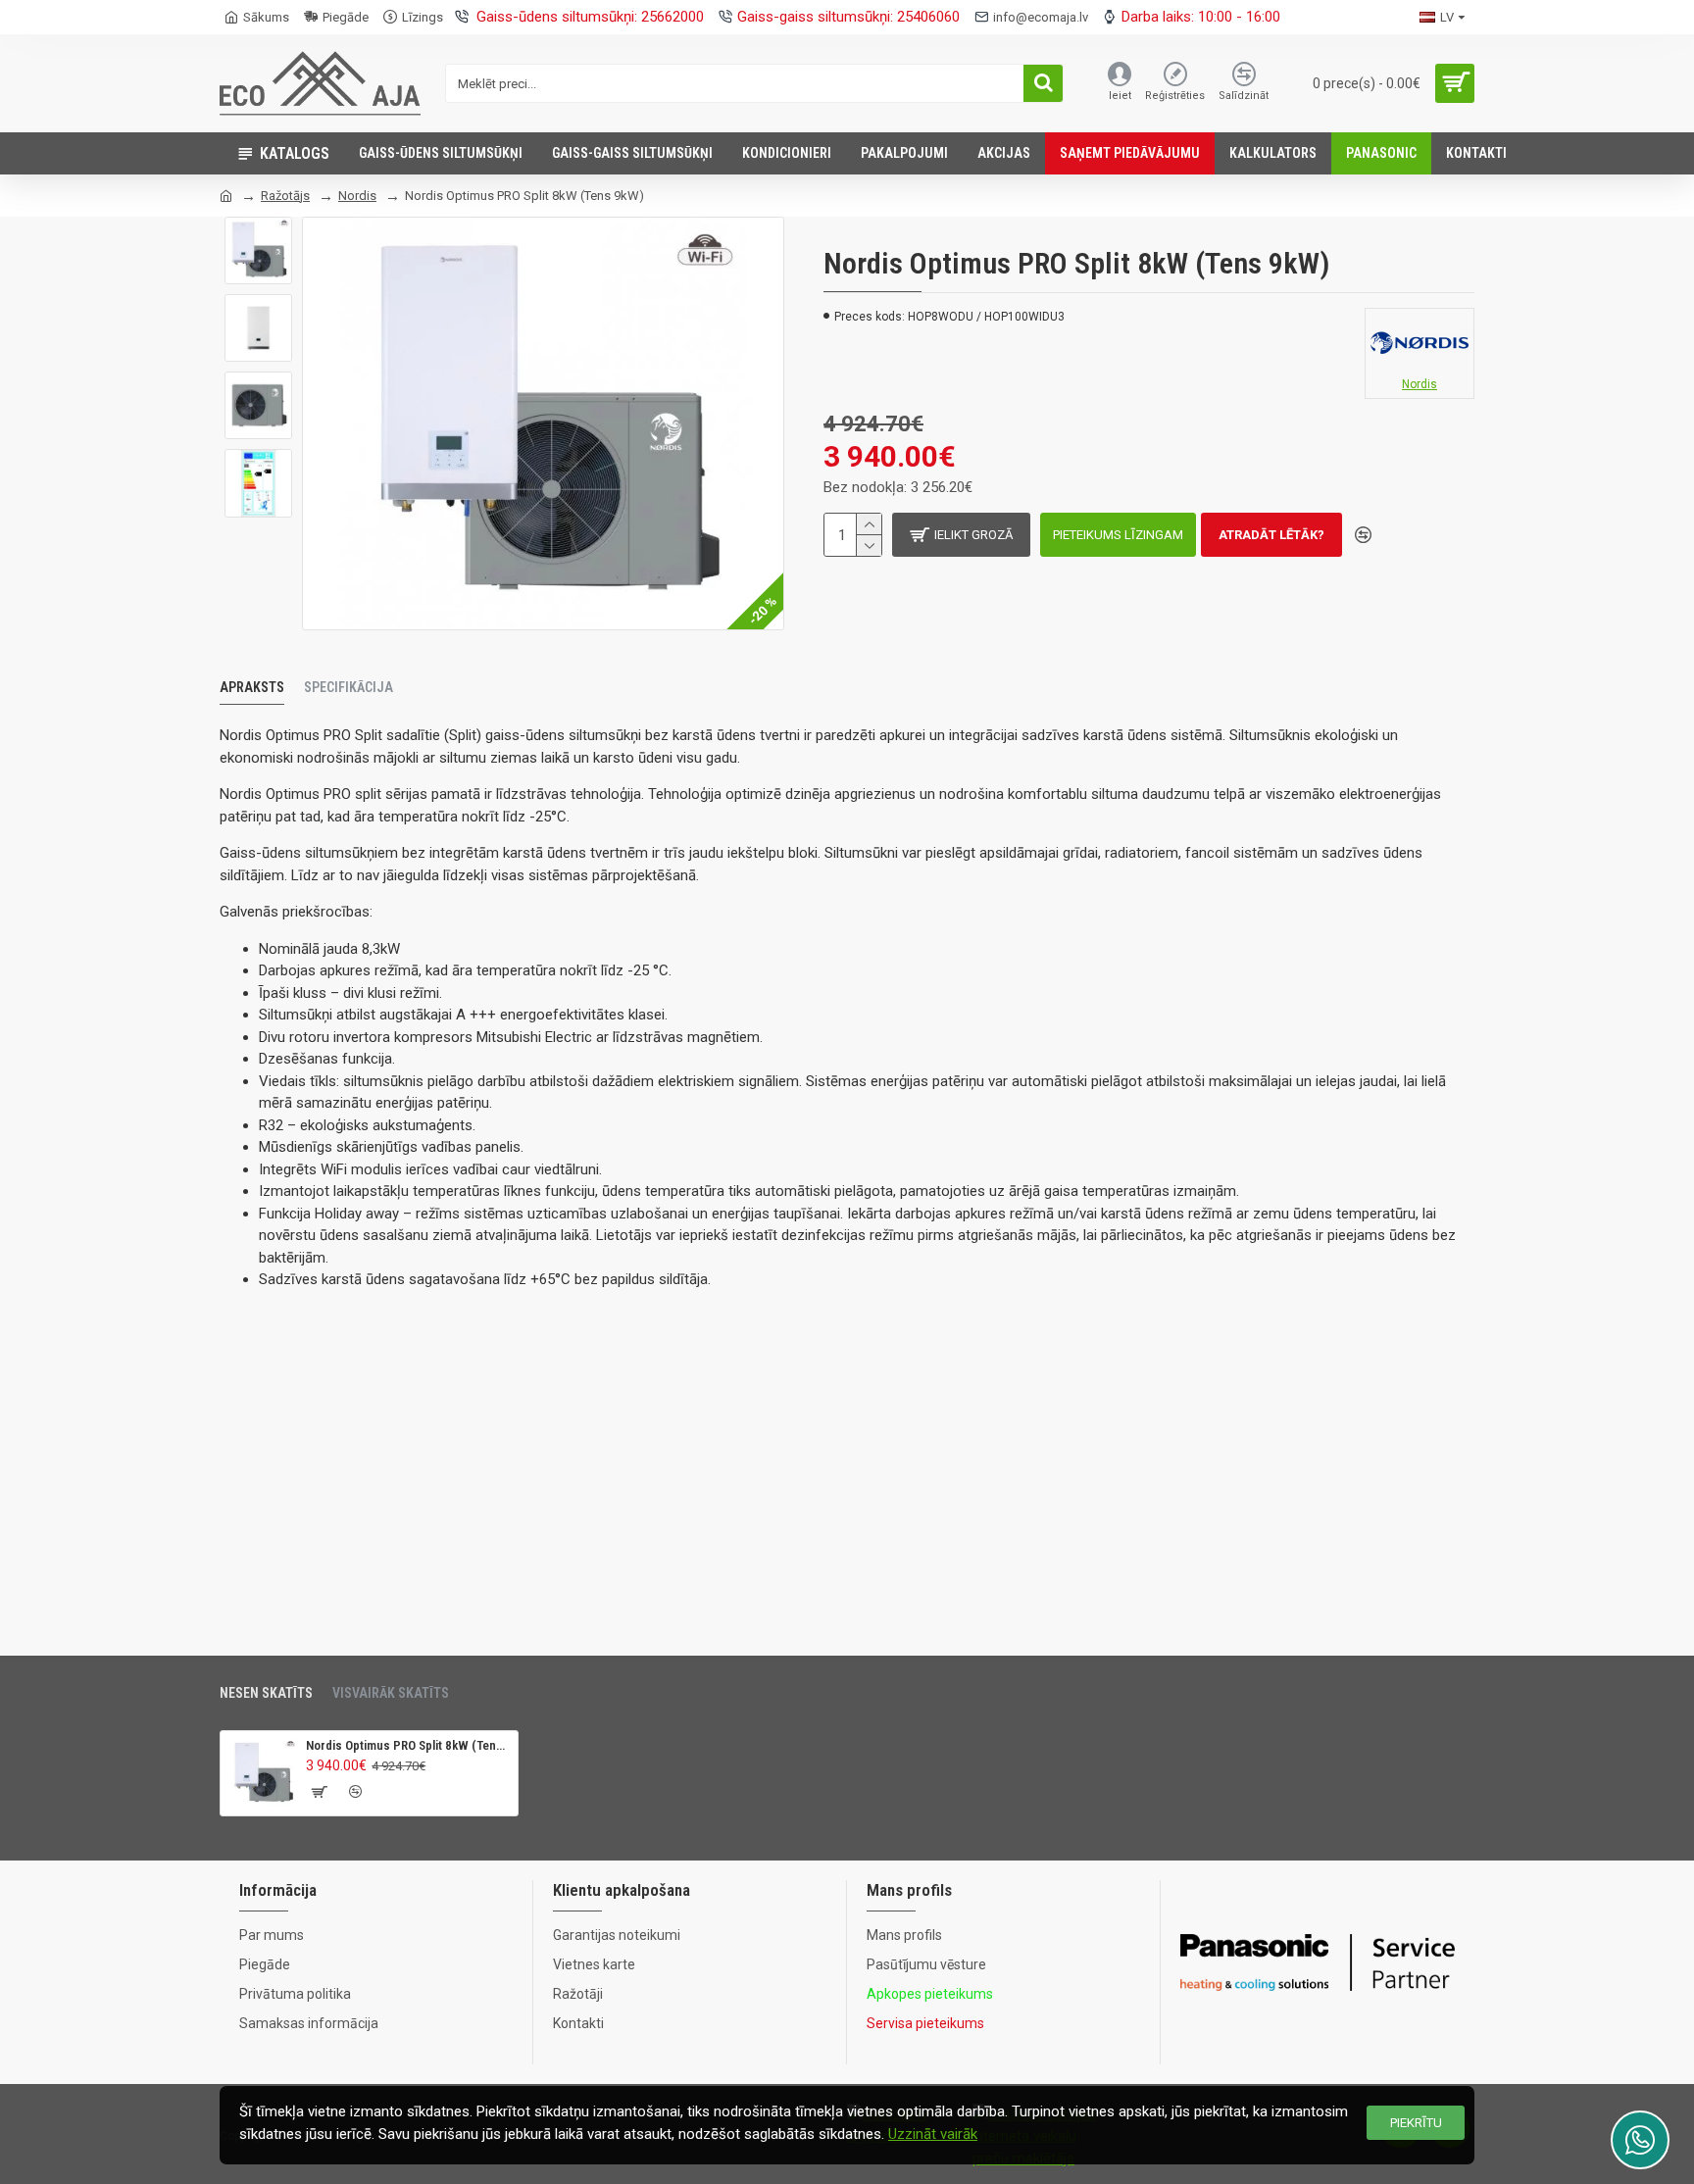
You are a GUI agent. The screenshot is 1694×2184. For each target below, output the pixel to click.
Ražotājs (285, 196)
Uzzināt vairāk (933, 2134)
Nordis (357, 196)
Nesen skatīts (266, 1693)
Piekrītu (1416, 2123)
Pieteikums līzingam (1118, 535)
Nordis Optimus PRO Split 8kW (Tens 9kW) (408, 1745)
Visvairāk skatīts (391, 1693)
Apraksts (252, 687)
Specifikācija (349, 687)
